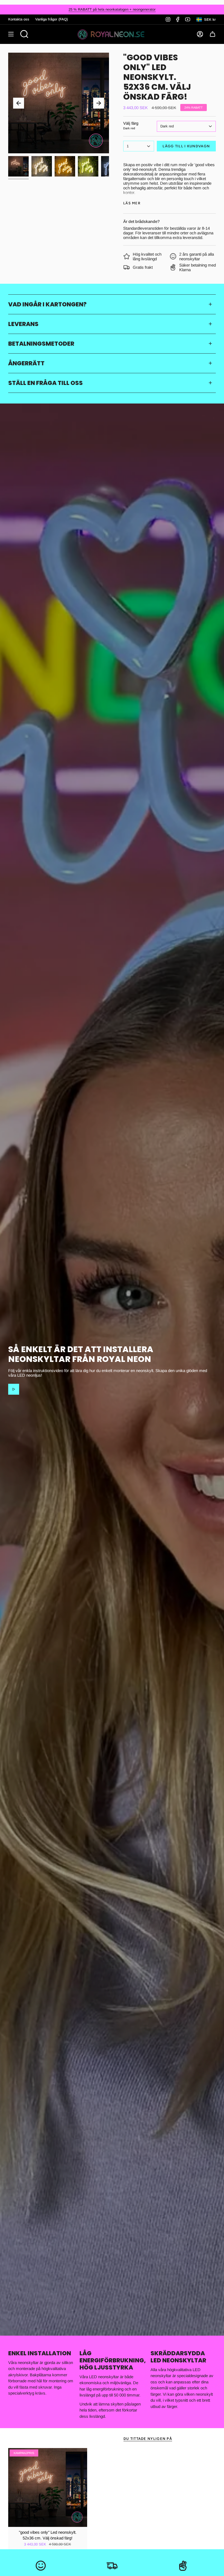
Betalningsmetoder (41, 343)
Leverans (23, 324)
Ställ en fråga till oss (45, 383)
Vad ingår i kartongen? (47, 304)
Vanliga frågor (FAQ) (51, 19)
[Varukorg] (213, 34)
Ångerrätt (26, 363)
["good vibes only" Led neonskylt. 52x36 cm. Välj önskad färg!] (48, 2487)
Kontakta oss (19, 19)
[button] (24, 34)
